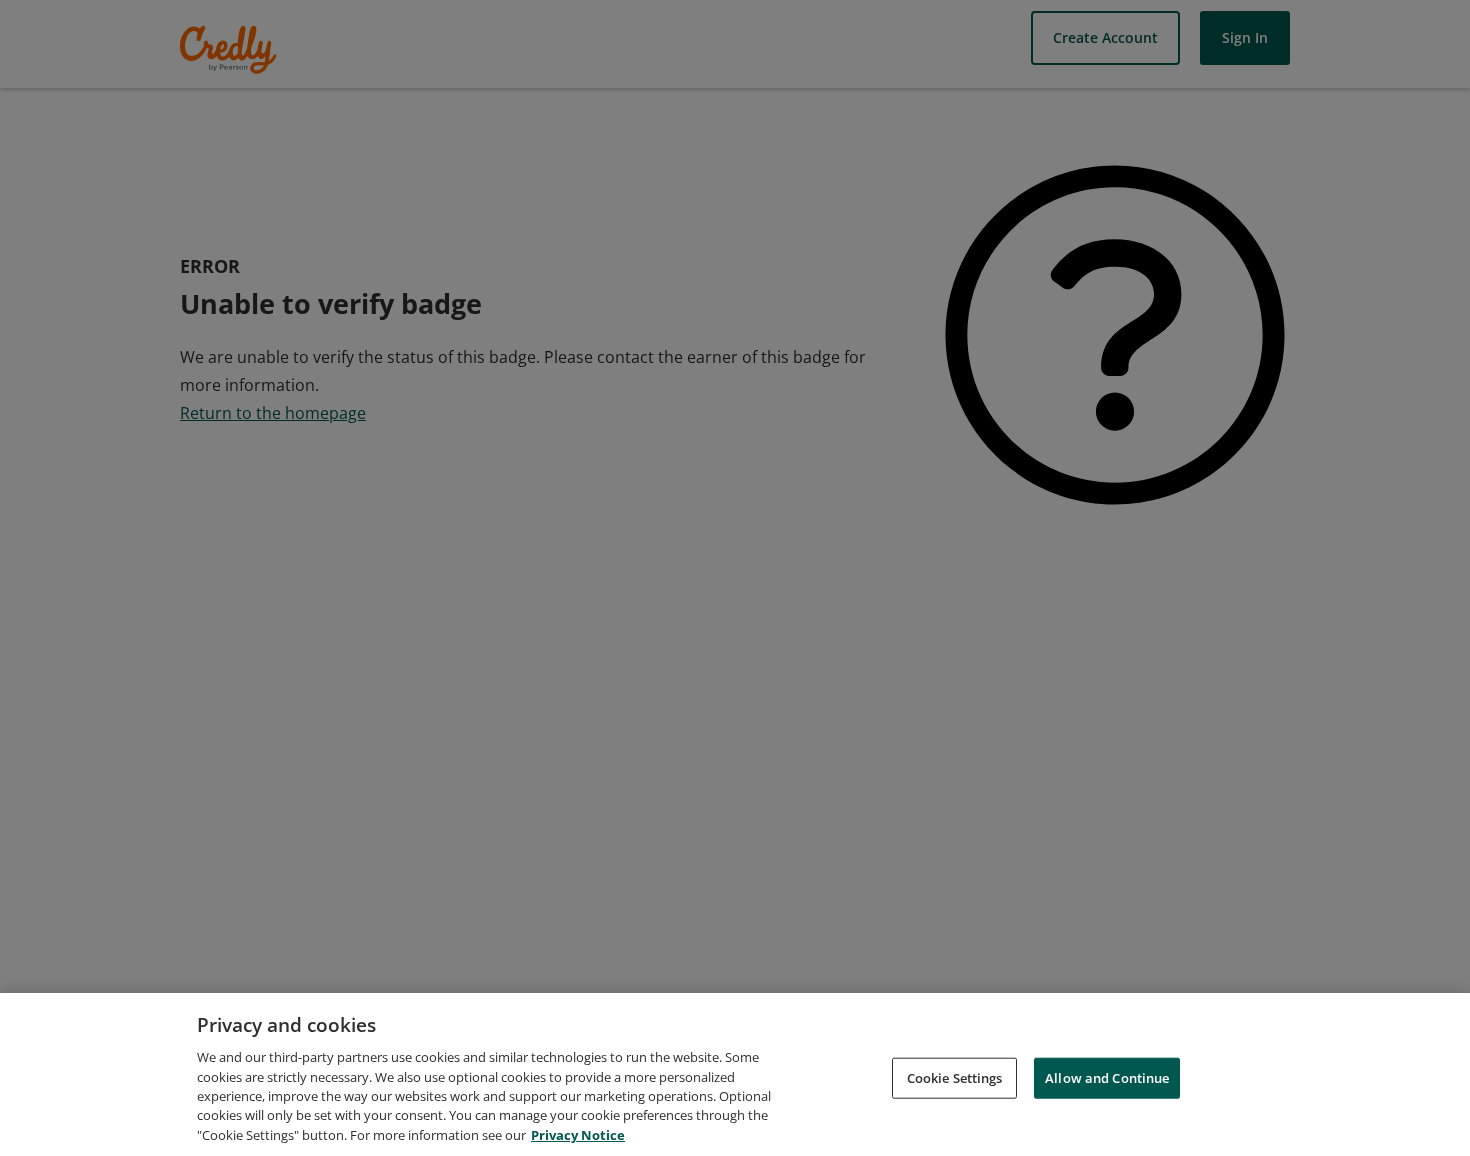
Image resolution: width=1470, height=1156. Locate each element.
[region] (735, 1074)
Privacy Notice (578, 1135)
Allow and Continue (1107, 1077)
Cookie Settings (955, 1077)
